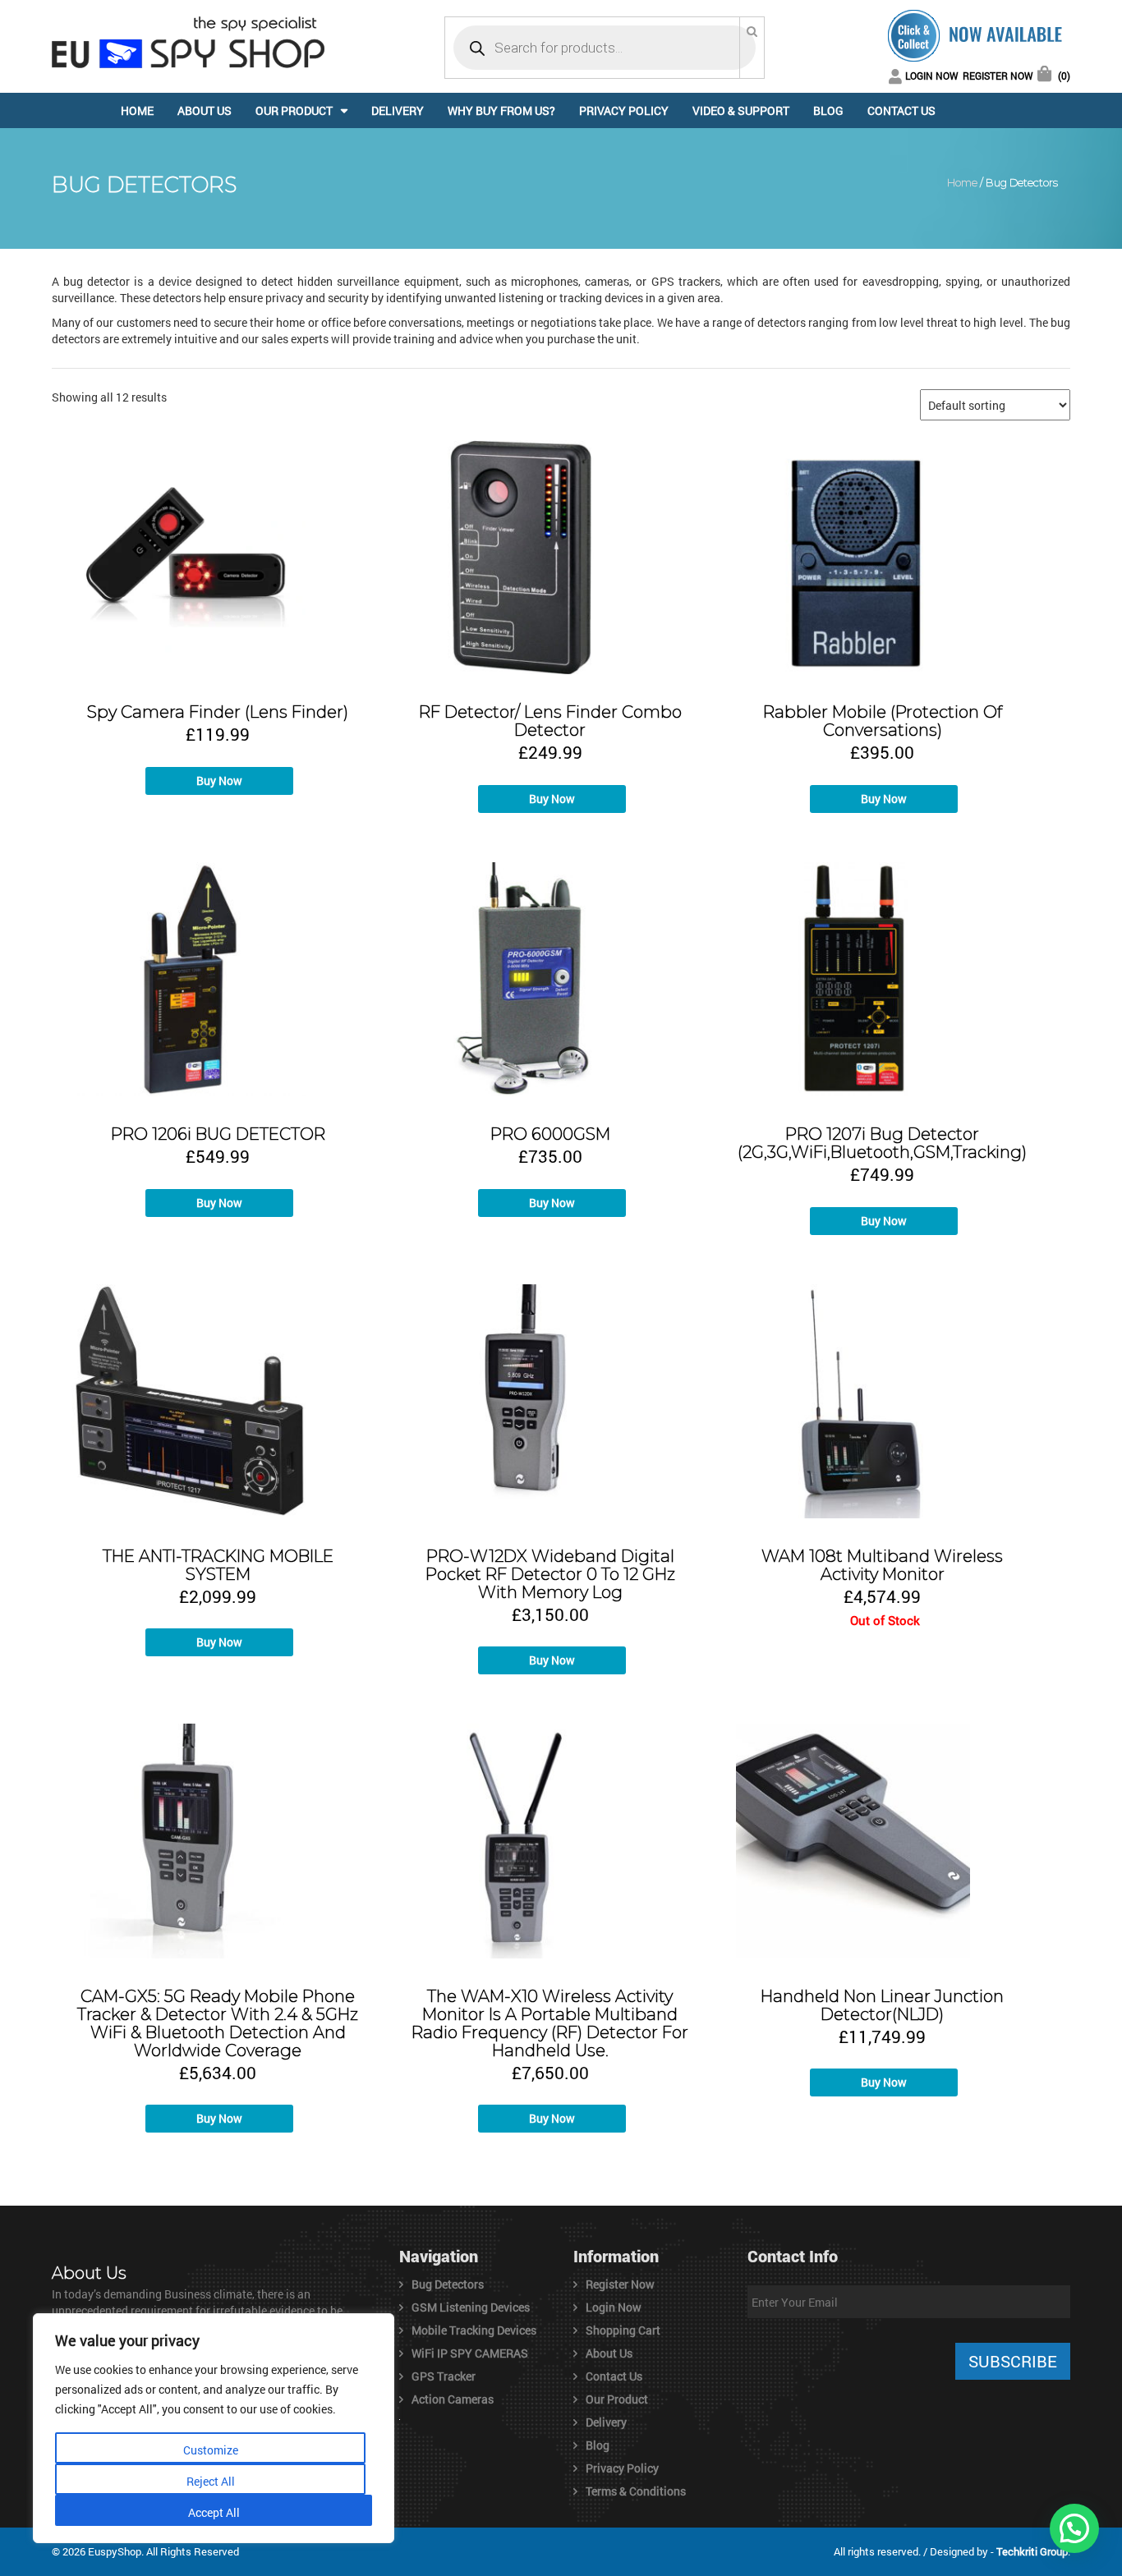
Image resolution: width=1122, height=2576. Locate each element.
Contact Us (901, 110)
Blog (828, 110)
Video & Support (741, 110)
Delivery (398, 110)
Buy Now (219, 781)
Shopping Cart (623, 2330)
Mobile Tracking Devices (474, 2330)
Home (137, 110)
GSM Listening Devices (471, 2307)
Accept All (214, 2512)
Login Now (932, 76)
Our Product (294, 110)
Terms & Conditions (636, 2491)
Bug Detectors (448, 2284)
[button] (1074, 2528)
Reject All (211, 2481)
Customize (211, 2450)
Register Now (998, 76)
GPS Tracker (444, 2376)
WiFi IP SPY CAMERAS (470, 2353)
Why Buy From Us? (501, 110)
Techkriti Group (1032, 2551)
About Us (205, 110)
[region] (214, 2428)
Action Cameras (453, 2399)
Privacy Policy (624, 110)
